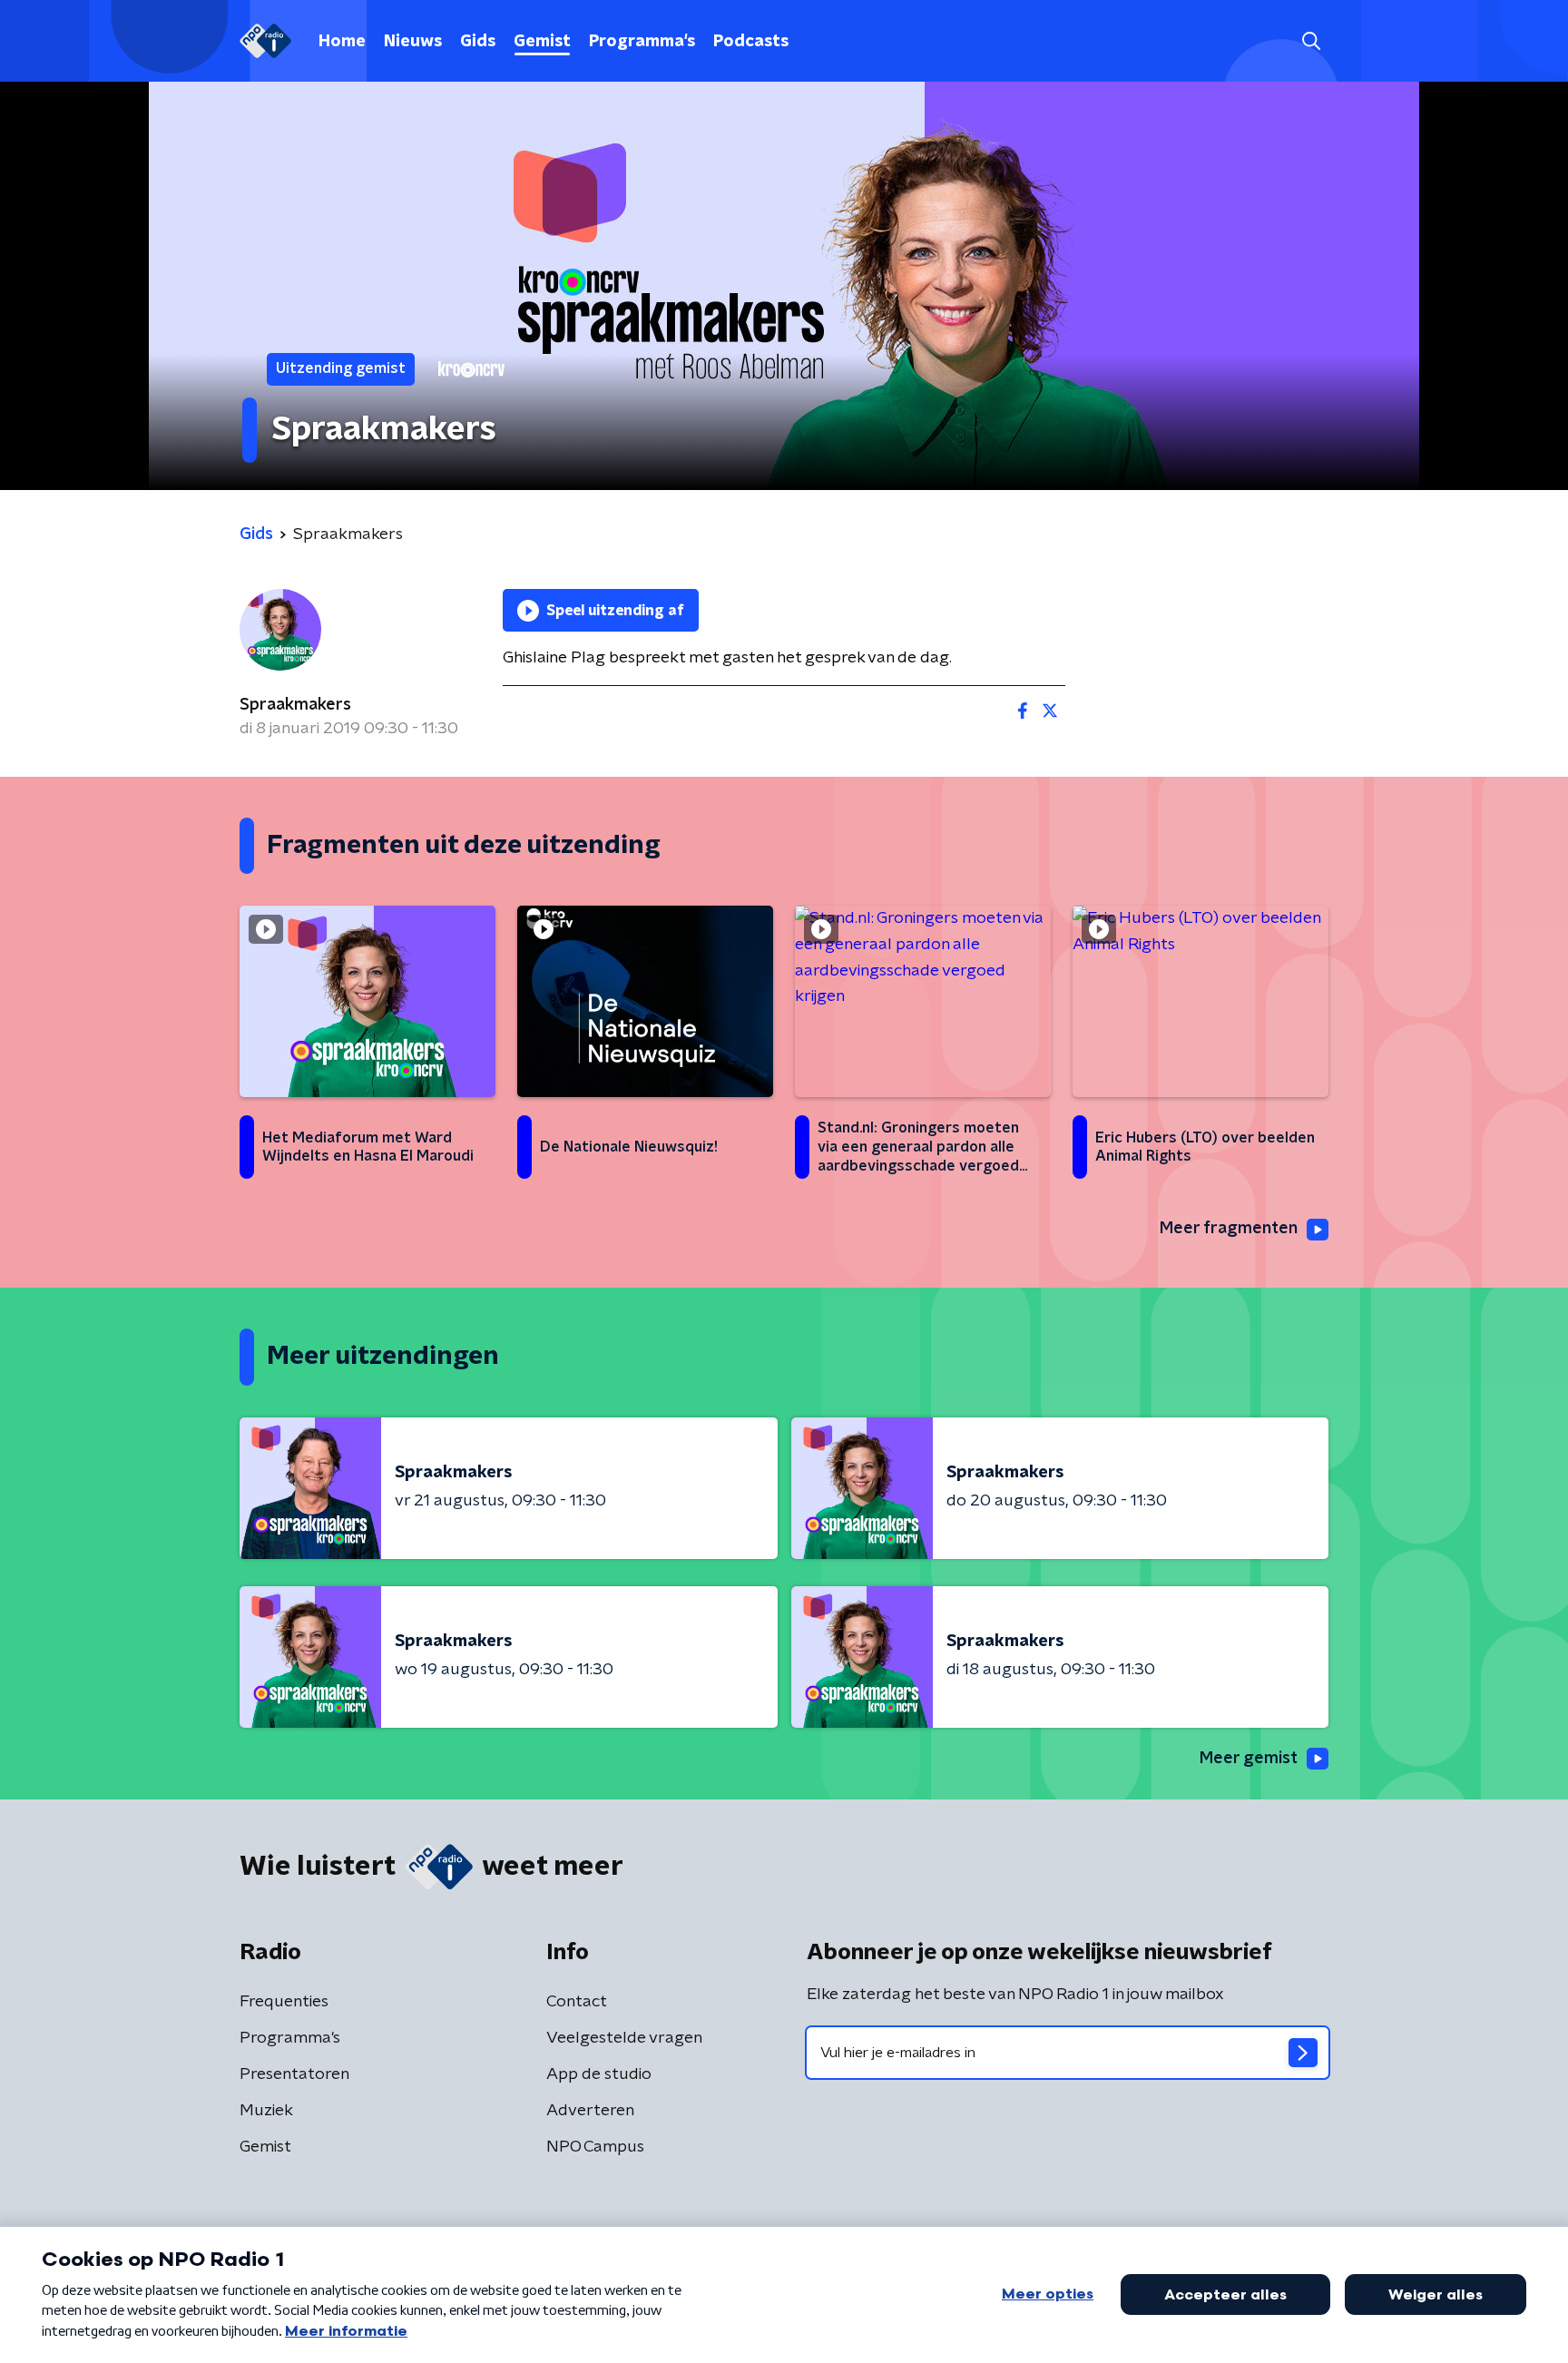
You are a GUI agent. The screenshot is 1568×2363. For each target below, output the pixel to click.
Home (342, 42)
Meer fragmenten (1229, 1229)
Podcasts (751, 42)
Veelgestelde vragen (624, 2038)
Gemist (542, 42)
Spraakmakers (295, 705)
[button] (1311, 41)
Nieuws (413, 42)
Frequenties (284, 2002)
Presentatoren (294, 2074)
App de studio (599, 2074)
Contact (577, 2002)
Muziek (266, 2111)
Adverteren (590, 2111)
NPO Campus (595, 2147)
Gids (478, 42)
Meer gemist (1249, 1759)
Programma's (642, 42)
